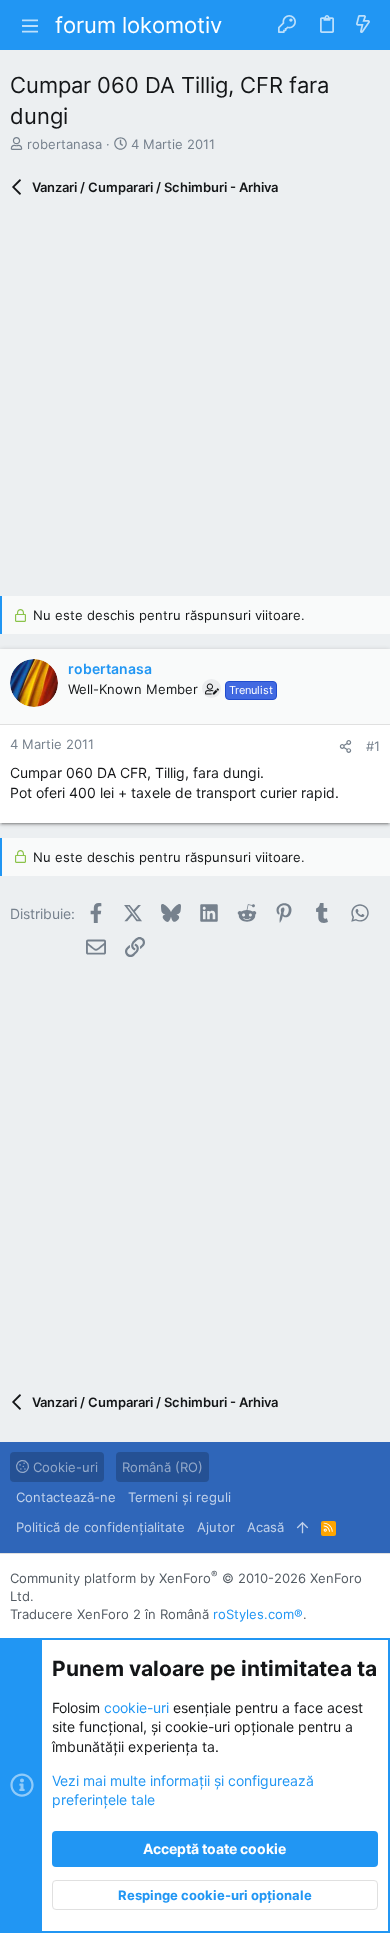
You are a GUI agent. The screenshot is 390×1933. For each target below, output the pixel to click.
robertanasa (64, 144)
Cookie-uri (63, 1467)
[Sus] (302, 1527)
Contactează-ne (66, 1497)
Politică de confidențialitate (100, 1527)
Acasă (265, 1527)
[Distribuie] (345, 746)
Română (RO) (162, 1467)
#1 (373, 746)
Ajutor (216, 1527)
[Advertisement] (195, 401)
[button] (30, 25)
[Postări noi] (363, 25)
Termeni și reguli (179, 1497)
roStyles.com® (258, 1614)
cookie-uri (136, 1707)
